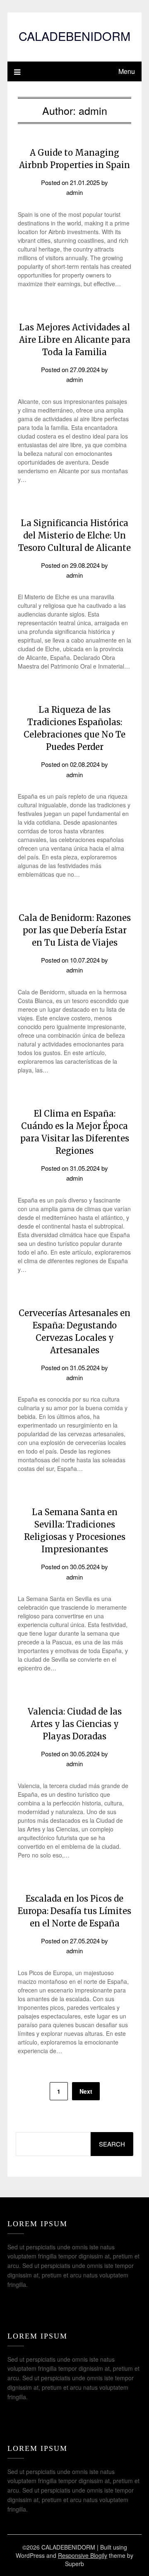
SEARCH (112, 2144)
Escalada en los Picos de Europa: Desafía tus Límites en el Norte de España (74, 1911)
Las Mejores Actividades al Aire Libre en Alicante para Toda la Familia (75, 340)
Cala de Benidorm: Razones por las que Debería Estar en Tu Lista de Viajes (75, 930)
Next (86, 2091)
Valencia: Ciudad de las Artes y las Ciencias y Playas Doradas (75, 1724)
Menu (127, 71)
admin (74, 192)
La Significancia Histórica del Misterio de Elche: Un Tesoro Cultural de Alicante (74, 535)
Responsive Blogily (83, 2555)
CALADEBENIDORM (74, 36)
